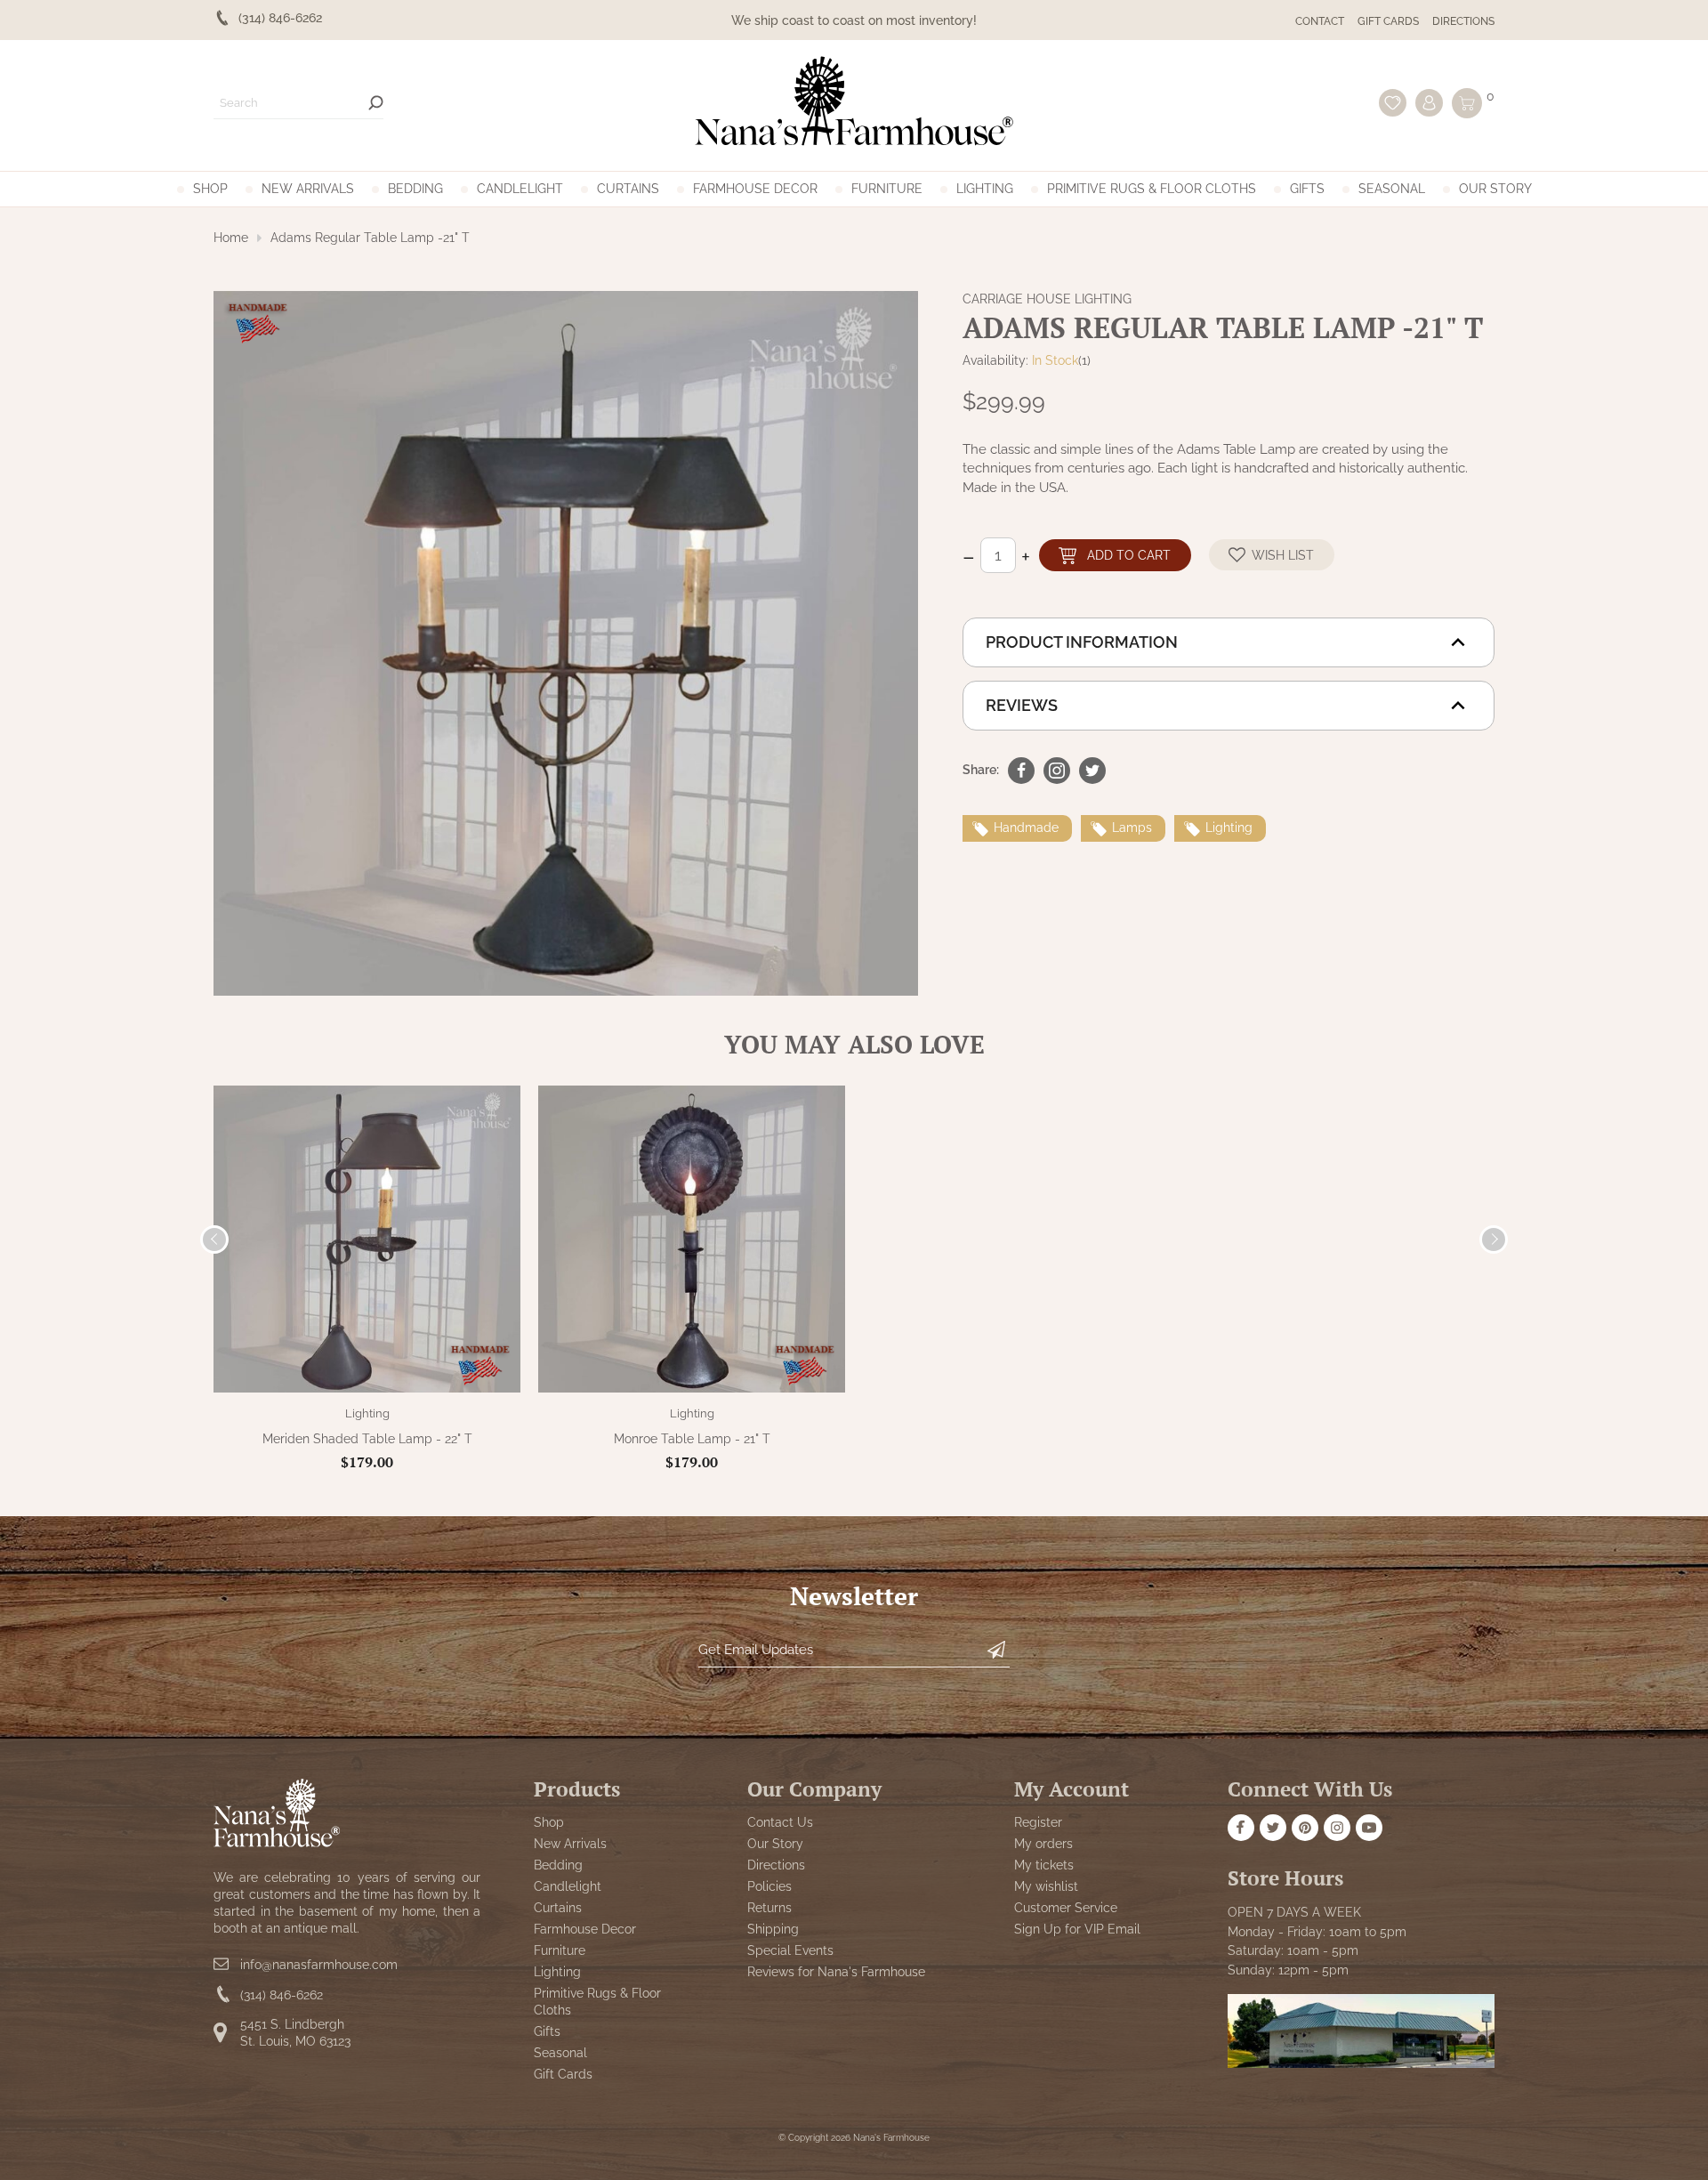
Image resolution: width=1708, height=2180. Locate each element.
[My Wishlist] (1393, 103)
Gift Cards (1388, 21)
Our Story (1495, 189)
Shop (210, 189)
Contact (1320, 21)
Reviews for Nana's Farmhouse (836, 1972)
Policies (769, 1886)
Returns (769, 1908)
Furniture (887, 189)
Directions (1463, 21)
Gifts (1307, 189)
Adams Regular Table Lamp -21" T (370, 238)
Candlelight (520, 189)
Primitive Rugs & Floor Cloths (1152, 189)
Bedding (415, 189)
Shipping (773, 1929)
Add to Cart (1129, 555)
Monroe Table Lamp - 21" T (692, 1439)
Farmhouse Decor (755, 189)
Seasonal (1392, 189)
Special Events (790, 1950)
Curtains (628, 189)
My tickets (1044, 1865)
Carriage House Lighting (1047, 299)
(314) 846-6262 (282, 1995)
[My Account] (1429, 103)
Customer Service (1066, 1908)
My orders (1043, 1844)
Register (1038, 1822)
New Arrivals (308, 189)
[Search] (376, 103)
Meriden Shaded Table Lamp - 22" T (367, 1439)
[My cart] (1467, 103)
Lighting (985, 189)
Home (231, 238)
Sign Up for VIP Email (1077, 1929)
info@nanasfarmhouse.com (319, 1965)
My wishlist (1046, 1886)
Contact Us (780, 1822)
